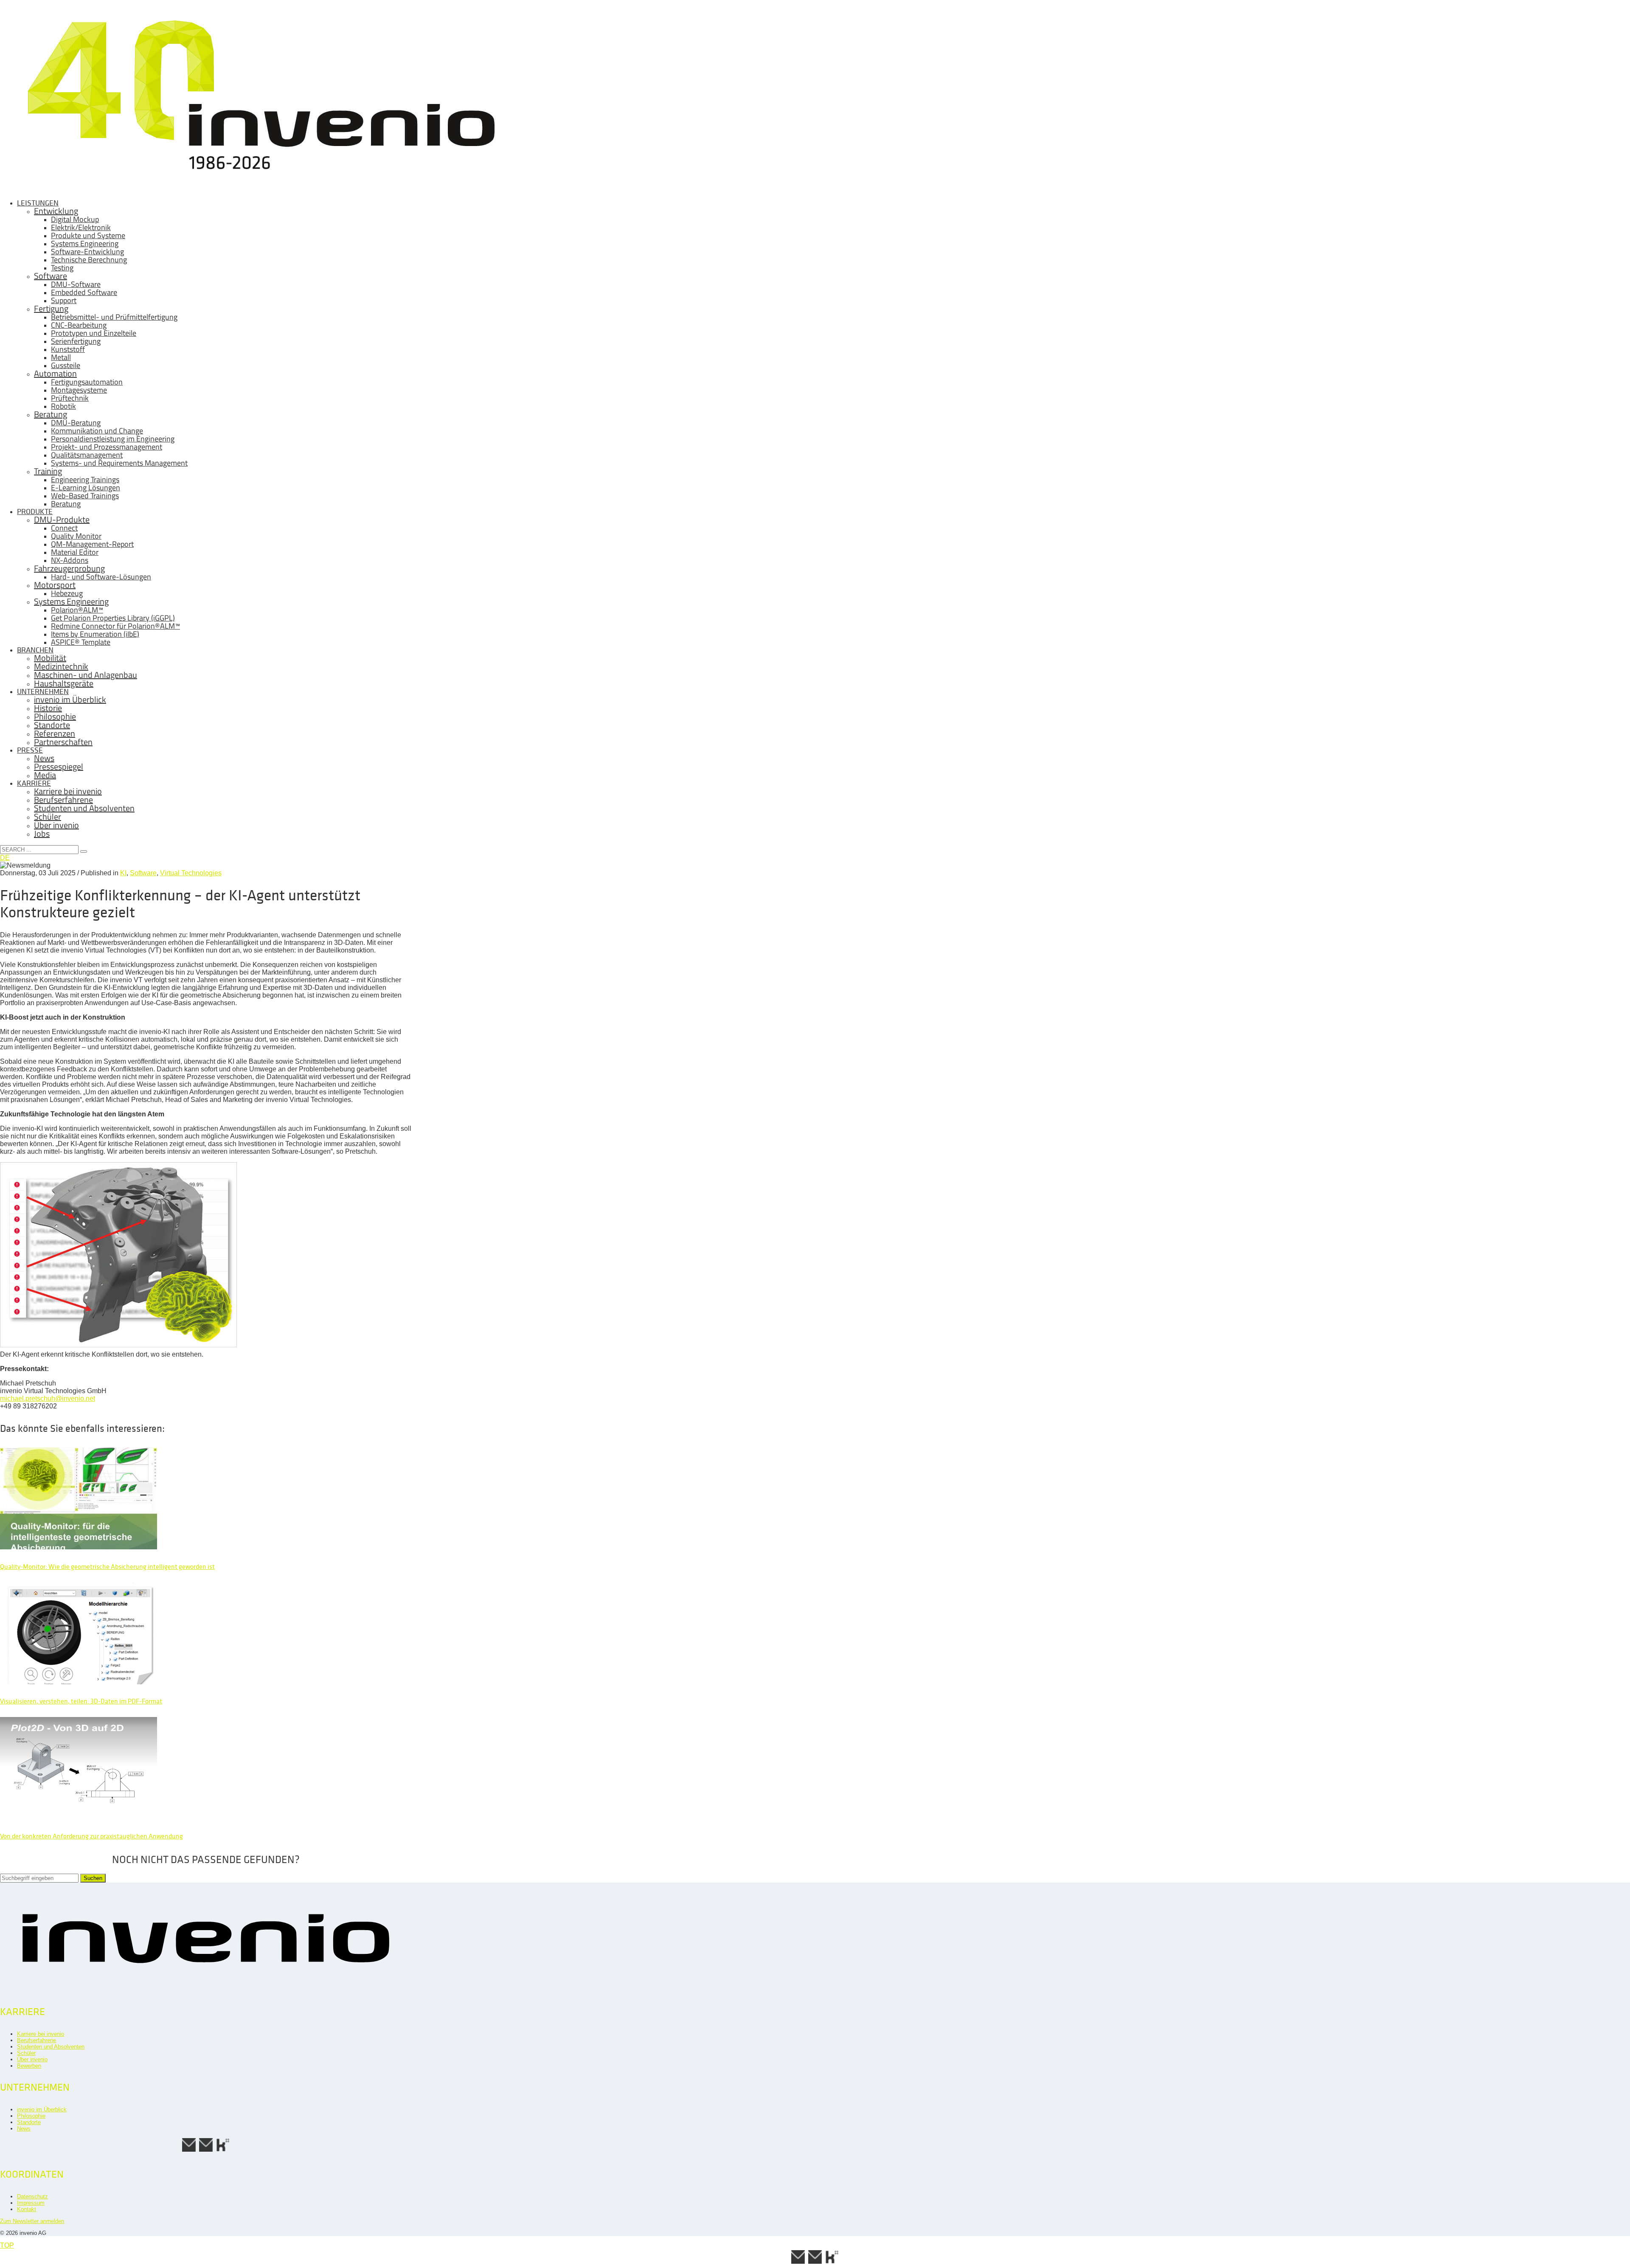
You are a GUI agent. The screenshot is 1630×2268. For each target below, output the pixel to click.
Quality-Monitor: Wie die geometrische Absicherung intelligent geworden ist (107, 1567)
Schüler (26, 2053)
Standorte (29, 2122)
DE (5, 858)
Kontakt (27, 2209)
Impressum (31, 2203)
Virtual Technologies (191, 873)
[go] (84, 852)
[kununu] (223, 2151)
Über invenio (32, 2059)
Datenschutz (32, 2196)
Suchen (93, 1878)
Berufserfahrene (37, 2040)
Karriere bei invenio (41, 2034)
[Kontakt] (189, 2151)
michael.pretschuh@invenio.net (48, 1398)
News (24, 2129)
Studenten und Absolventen (51, 2047)
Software (143, 873)
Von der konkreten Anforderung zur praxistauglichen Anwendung (91, 1836)
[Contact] (206, 2151)
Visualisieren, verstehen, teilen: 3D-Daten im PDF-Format (81, 1701)
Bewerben (29, 2066)
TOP (7, 2245)
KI (123, 873)
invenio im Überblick (42, 2109)
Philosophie (31, 2116)
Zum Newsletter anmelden (32, 2221)
